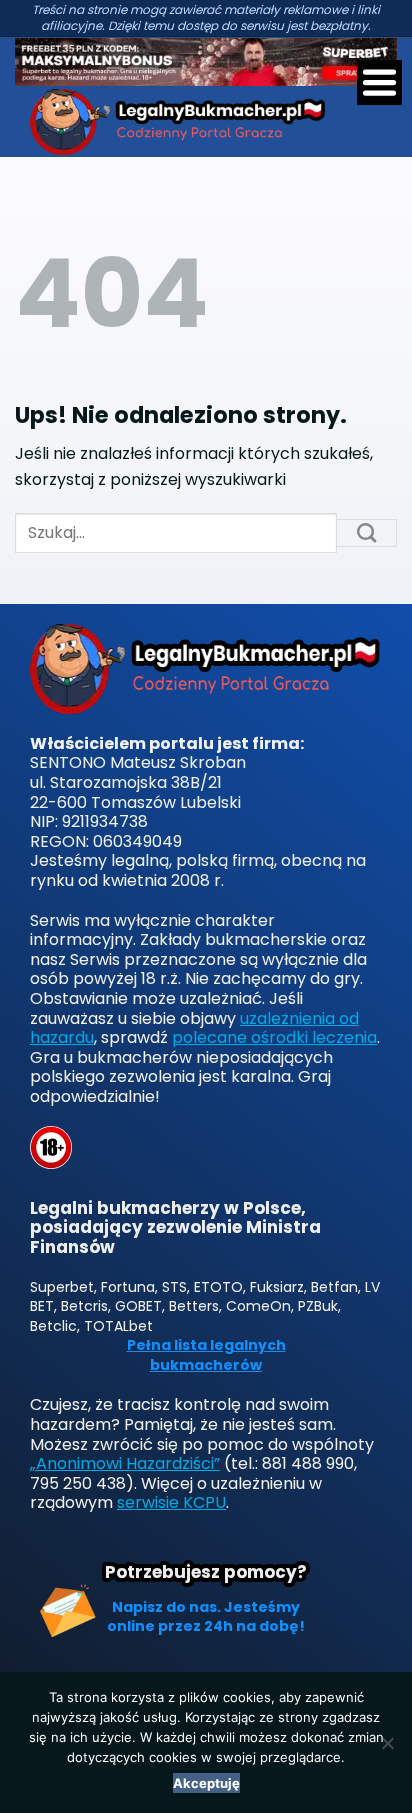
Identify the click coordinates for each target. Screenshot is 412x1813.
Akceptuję (206, 1783)
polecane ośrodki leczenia (274, 1037)
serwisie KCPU (171, 1502)
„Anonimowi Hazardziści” (125, 1463)
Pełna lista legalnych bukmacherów (206, 1355)
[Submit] (367, 533)
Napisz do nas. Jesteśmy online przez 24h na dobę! (206, 1617)
